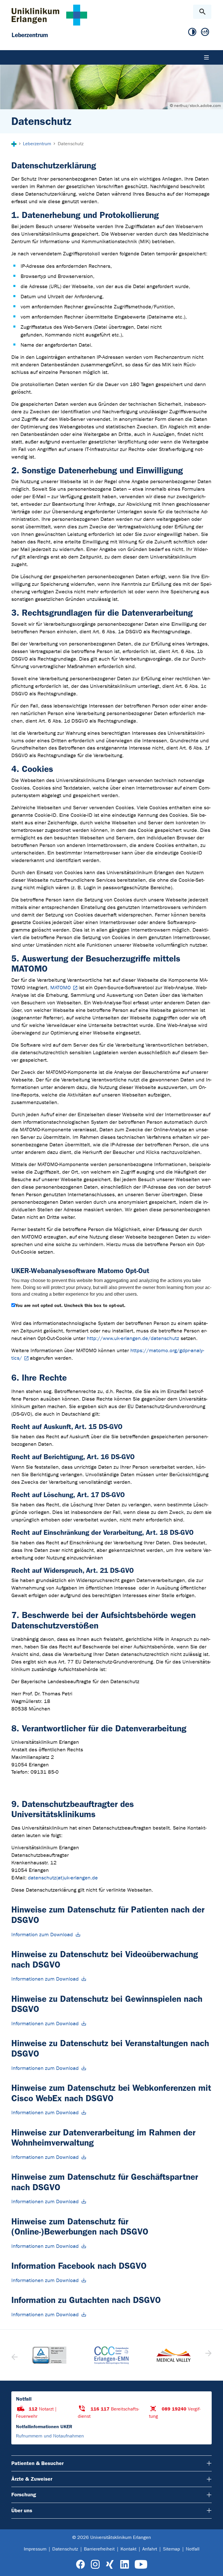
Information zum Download (42, 1935)
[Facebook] (81, 2565)
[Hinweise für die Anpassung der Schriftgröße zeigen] (205, 32)
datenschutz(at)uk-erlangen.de (63, 1878)
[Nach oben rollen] (214, 2566)
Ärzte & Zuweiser (32, 2479)
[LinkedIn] (124, 2565)
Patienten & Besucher (37, 2463)
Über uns (22, 2510)
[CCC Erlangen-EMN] (111, 2355)
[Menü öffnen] (206, 57)
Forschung (24, 2495)
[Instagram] (95, 2565)
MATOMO (61, 988)
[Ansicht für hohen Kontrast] (192, 32)
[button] (208, 2355)
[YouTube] (141, 2565)
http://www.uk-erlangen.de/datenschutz (133, 1338)
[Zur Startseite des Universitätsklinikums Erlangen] (49, 15)
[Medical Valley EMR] (174, 2355)
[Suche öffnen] (202, 12)
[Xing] (110, 2565)
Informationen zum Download (45, 1979)
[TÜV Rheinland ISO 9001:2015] (49, 2355)
